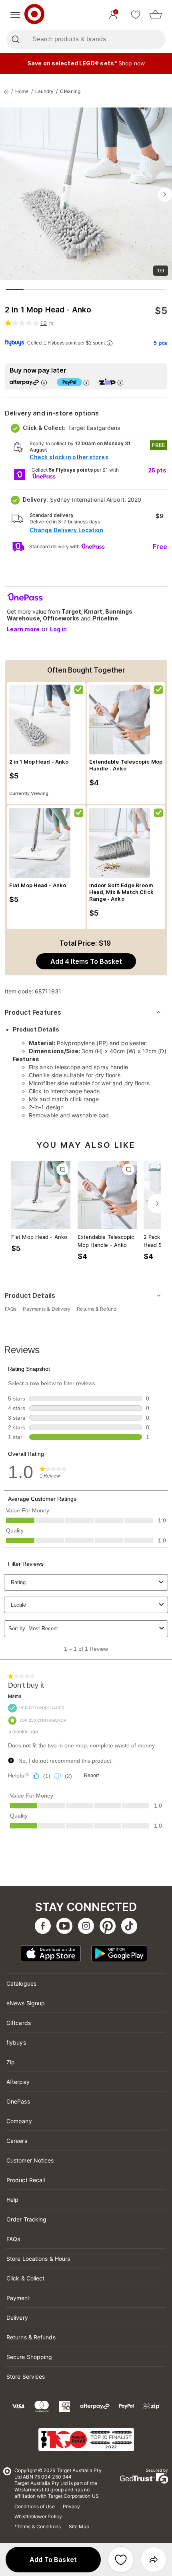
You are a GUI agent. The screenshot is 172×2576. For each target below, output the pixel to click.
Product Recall (26, 2180)
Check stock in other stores (69, 457)
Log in (58, 629)
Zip (11, 2062)
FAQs (13, 2239)
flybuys (16, 2042)
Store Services (26, 2376)
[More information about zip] (120, 382)
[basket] (156, 15)
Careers (17, 2141)
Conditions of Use (35, 2506)
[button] (53, 2560)
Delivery (17, 2318)
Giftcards (19, 2023)
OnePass (18, 2101)
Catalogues (21, 1983)
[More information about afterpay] (44, 382)
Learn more (23, 629)
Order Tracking (26, 2219)
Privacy (72, 2506)
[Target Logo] (34, 15)
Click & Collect (26, 2278)
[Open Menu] (15, 15)
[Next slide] (165, 195)
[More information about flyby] (110, 343)
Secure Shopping (29, 2357)
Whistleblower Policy (38, 2516)
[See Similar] (62, 1169)
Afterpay (18, 2082)
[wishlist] (136, 15)
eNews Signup (26, 2003)
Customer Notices (30, 2160)
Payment (18, 2298)
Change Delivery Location (66, 530)
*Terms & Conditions (38, 2526)
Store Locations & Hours (38, 2259)
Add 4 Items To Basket (86, 961)
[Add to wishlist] (121, 2560)
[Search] (15, 39)
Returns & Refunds (31, 2337)
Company (19, 2121)
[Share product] (154, 2560)
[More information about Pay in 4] (86, 382)
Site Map (79, 2526)
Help (12, 2200)
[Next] (157, 1204)
